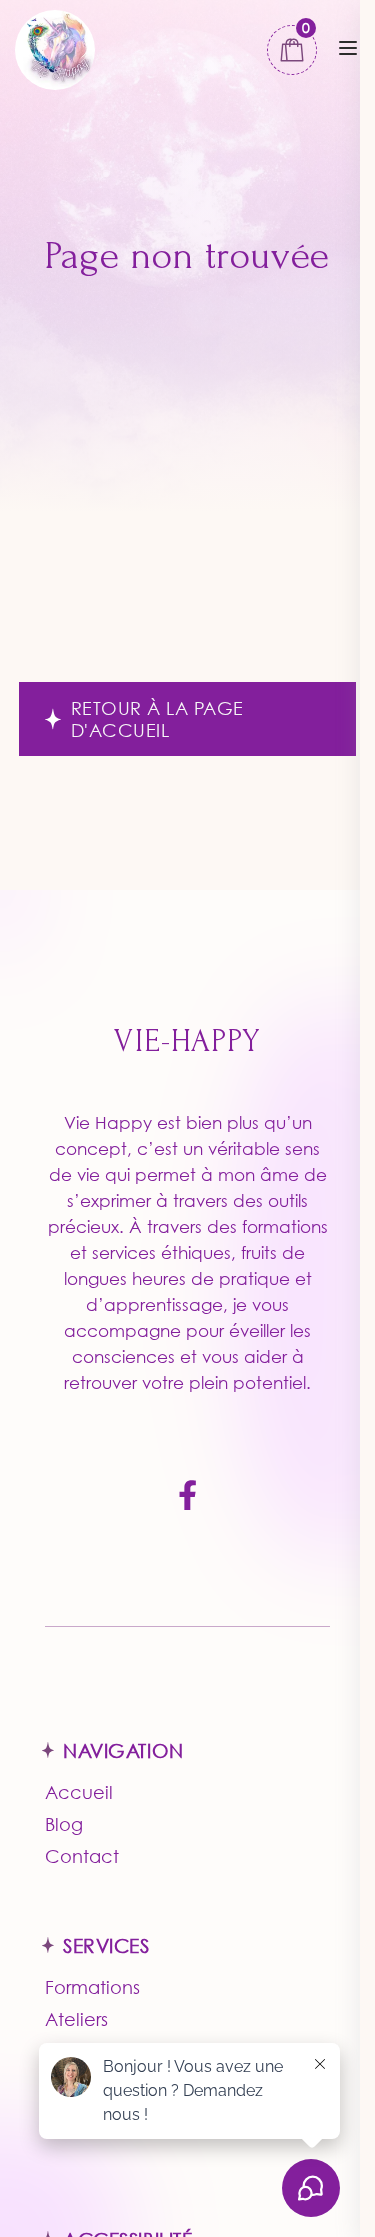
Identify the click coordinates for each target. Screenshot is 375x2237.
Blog (64, 1824)
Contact (82, 1856)
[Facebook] (187, 1497)
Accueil (79, 1792)
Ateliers (76, 2019)
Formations (92, 1987)
